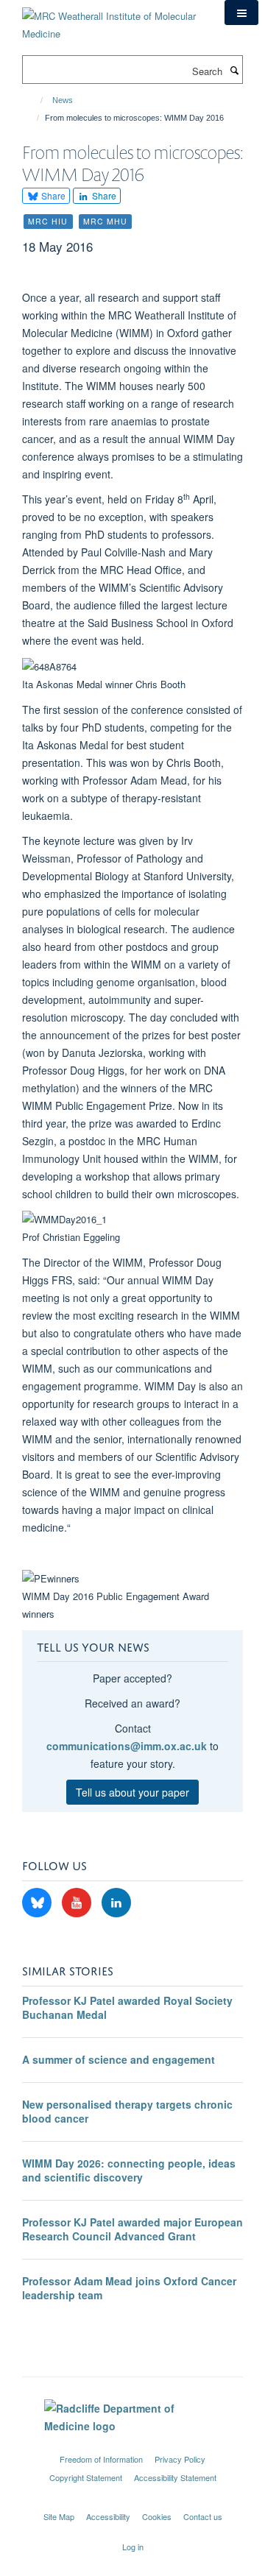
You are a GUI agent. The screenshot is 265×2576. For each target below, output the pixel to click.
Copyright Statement (86, 2477)
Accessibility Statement (175, 2477)
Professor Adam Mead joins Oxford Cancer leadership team (129, 2288)
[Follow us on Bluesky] (38, 1903)
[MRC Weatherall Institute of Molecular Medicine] (112, 20)
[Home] (35, 100)
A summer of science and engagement (119, 2059)
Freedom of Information (101, 2459)
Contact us (203, 2516)
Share (52, 195)
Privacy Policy (180, 2459)
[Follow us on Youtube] (78, 1903)
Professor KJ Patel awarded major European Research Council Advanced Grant (132, 2229)
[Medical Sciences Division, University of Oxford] (132, 2446)
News (63, 100)
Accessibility (108, 2516)
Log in (133, 2547)
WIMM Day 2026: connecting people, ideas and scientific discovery (129, 2170)
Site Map (59, 2516)
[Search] (234, 70)
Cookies (157, 2516)
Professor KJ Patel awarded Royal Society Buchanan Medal (127, 2008)
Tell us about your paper (132, 1792)
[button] (241, 13)
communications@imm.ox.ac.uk (127, 1746)
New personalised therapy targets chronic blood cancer (127, 2112)
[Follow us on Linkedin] (116, 1903)
